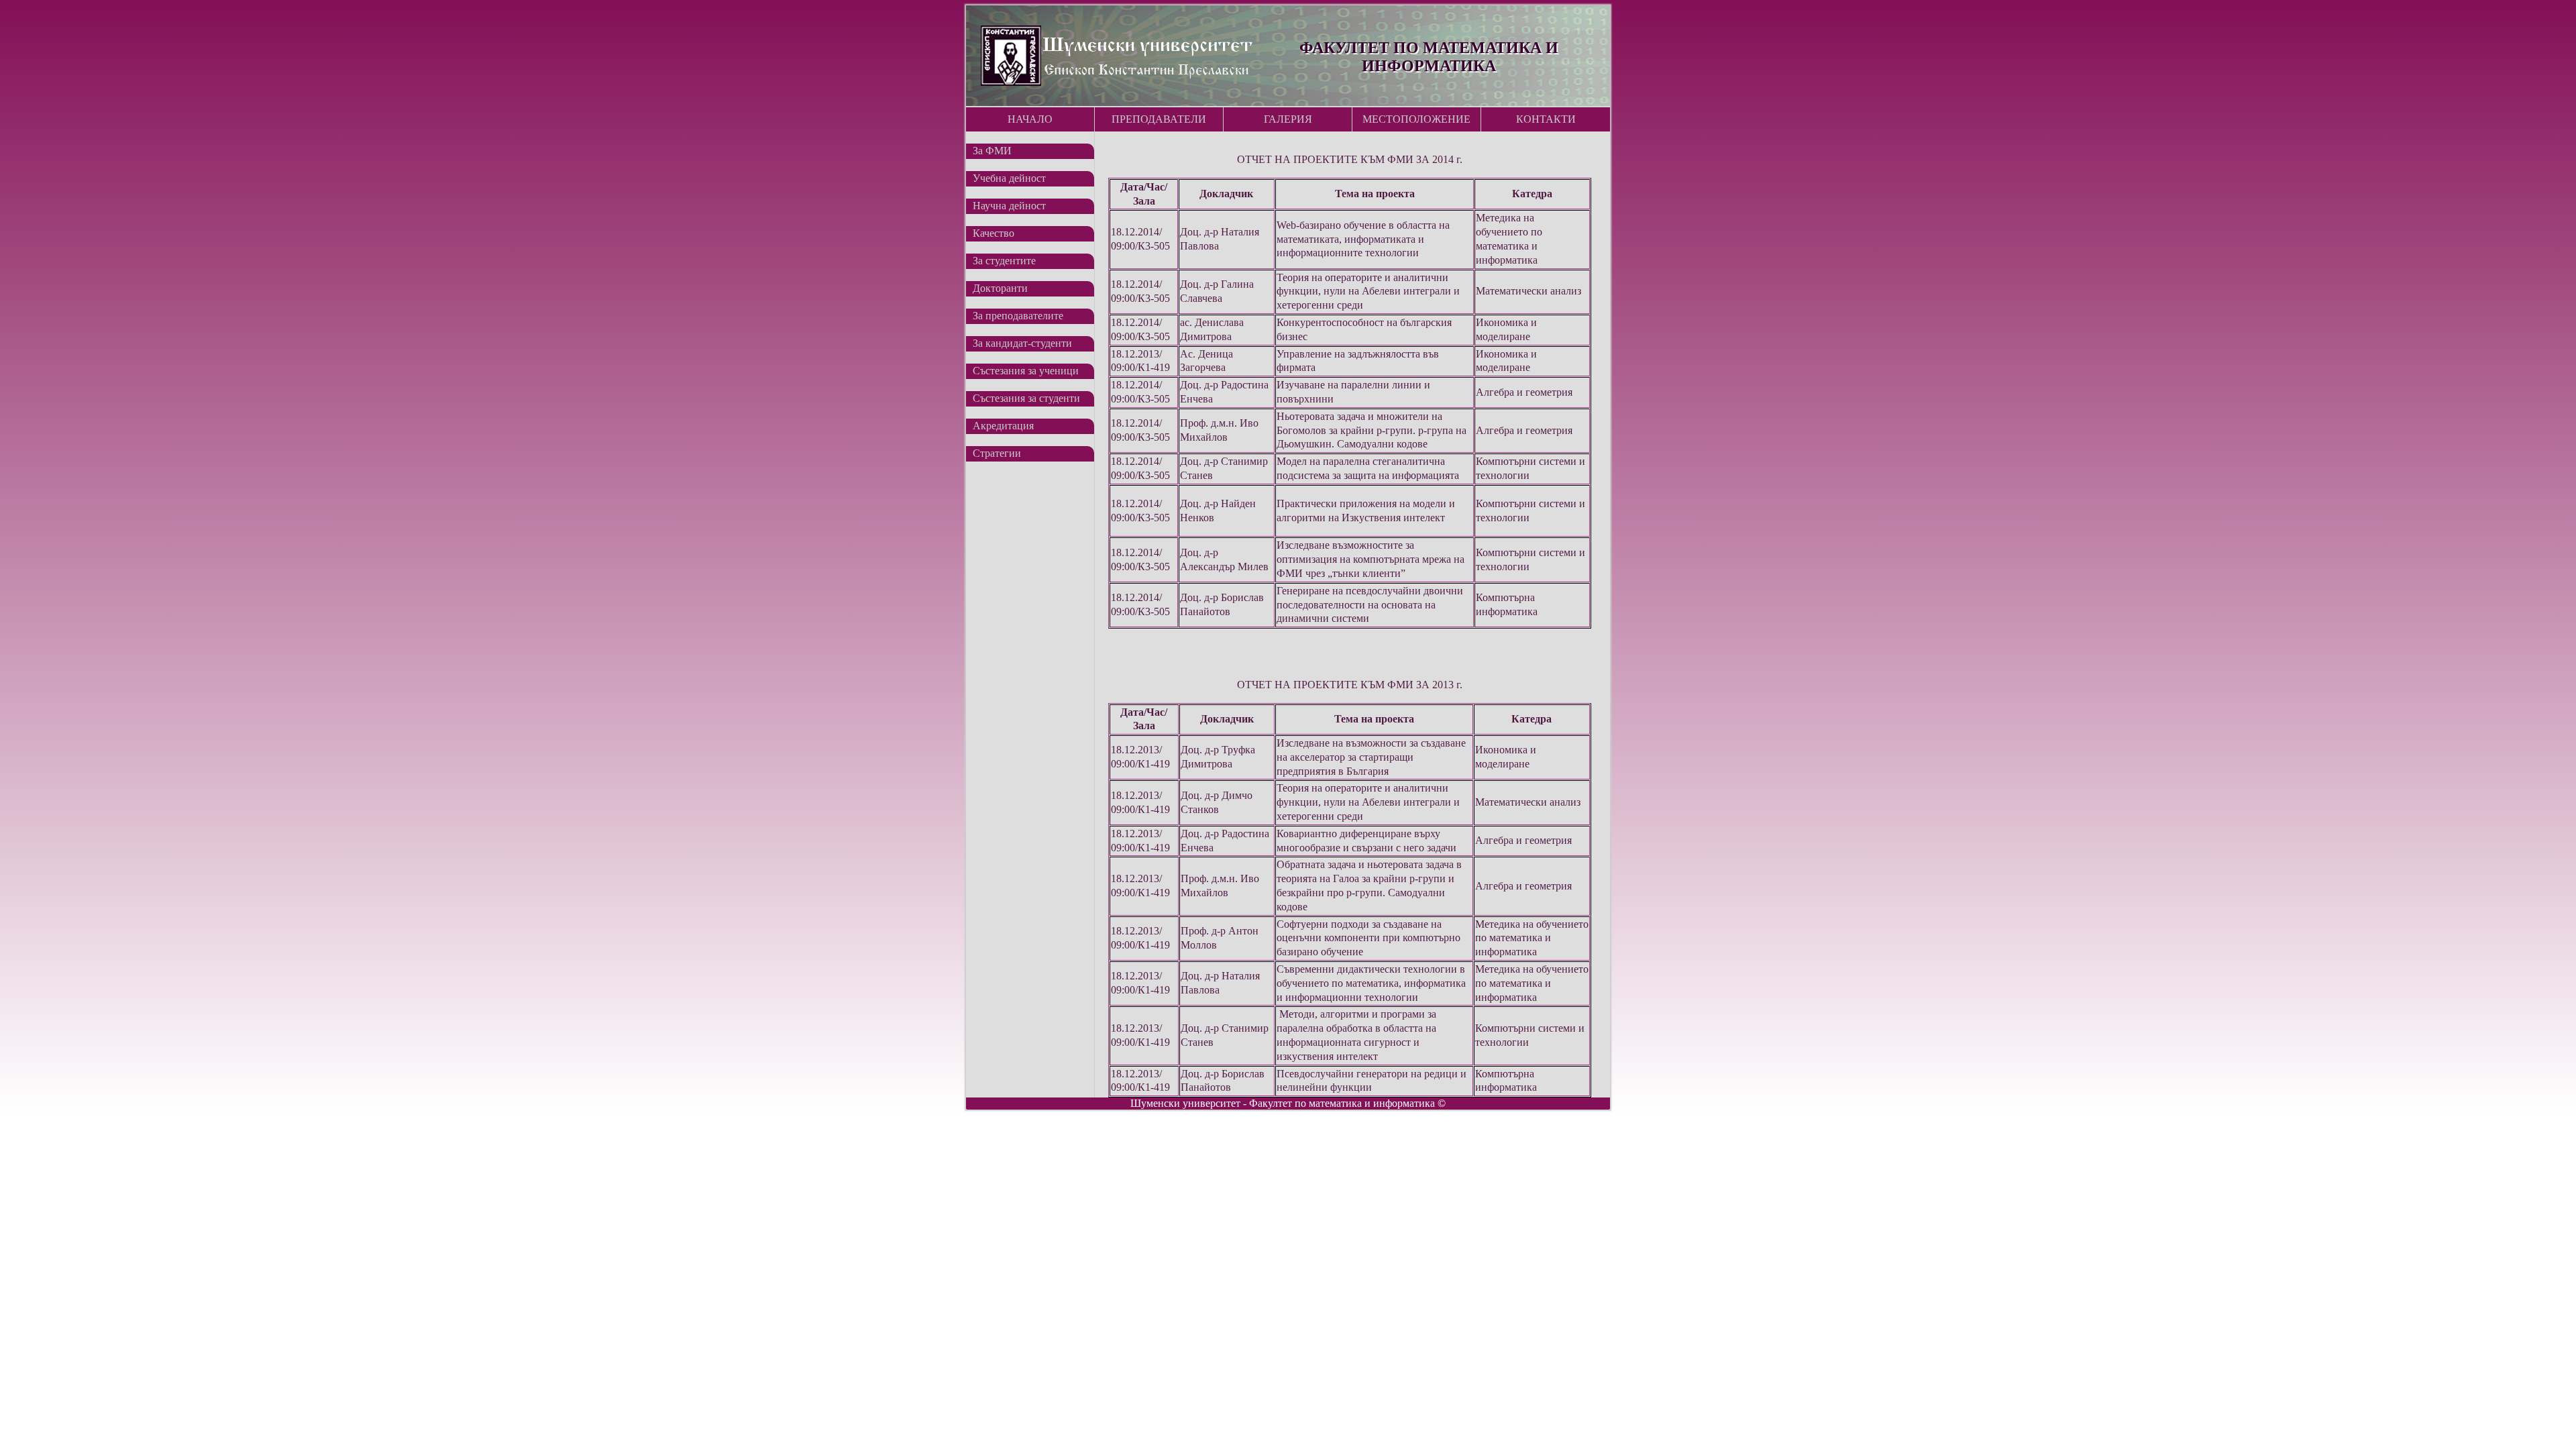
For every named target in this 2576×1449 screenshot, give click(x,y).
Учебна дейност (1009, 178)
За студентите (1004, 261)
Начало (1030, 119)
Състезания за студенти (1026, 398)
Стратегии (997, 453)
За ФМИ (992, 151)
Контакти (1546, 119)
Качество (994, 233)
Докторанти (1000, 288)
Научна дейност (1009, 206)
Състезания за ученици (1026, 371)
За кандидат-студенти (1022, 343)
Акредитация (1003, 426)
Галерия (1288, 119)
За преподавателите (1018, 316)
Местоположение (1416, 119)
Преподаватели (1159, 119)
